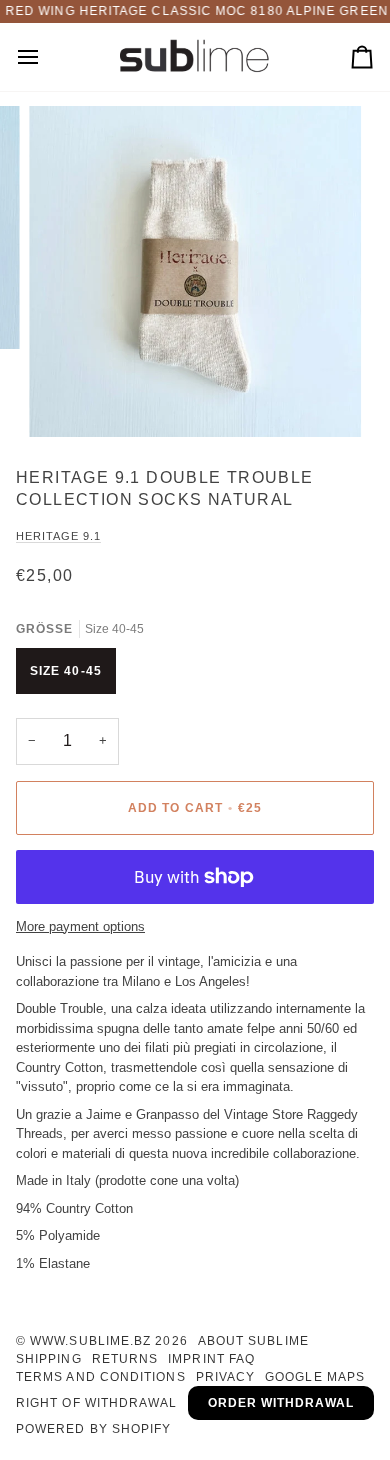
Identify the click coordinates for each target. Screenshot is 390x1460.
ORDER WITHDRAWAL (281, 1403)
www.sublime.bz (90, 1341)
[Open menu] (46, 57)
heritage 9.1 (58, 536)
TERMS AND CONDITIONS (101, 1377)
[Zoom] (66, 399)
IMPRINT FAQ (211, 1359)
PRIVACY (226, 1377)
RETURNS (125, 1359)
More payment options (80, 926)
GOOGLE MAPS (315, 1377)
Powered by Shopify (93, 1429)
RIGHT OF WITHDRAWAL (97, 1403)
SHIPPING (49, 1359)
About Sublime (253, 1341)
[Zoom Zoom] (195, 272)
